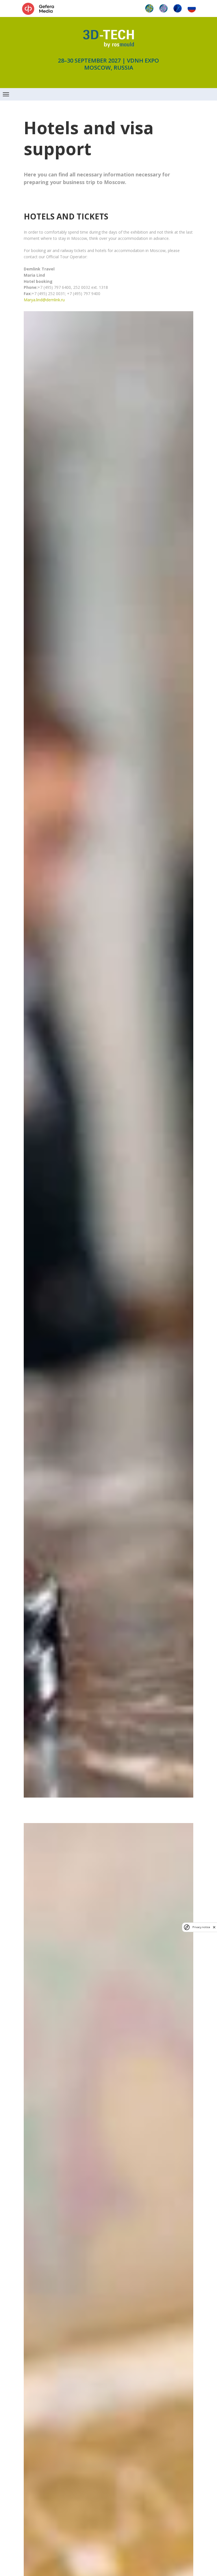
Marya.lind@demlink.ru (44, 300)
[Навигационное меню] (6, 94)
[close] (214, 1927)
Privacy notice (201, 1927)
